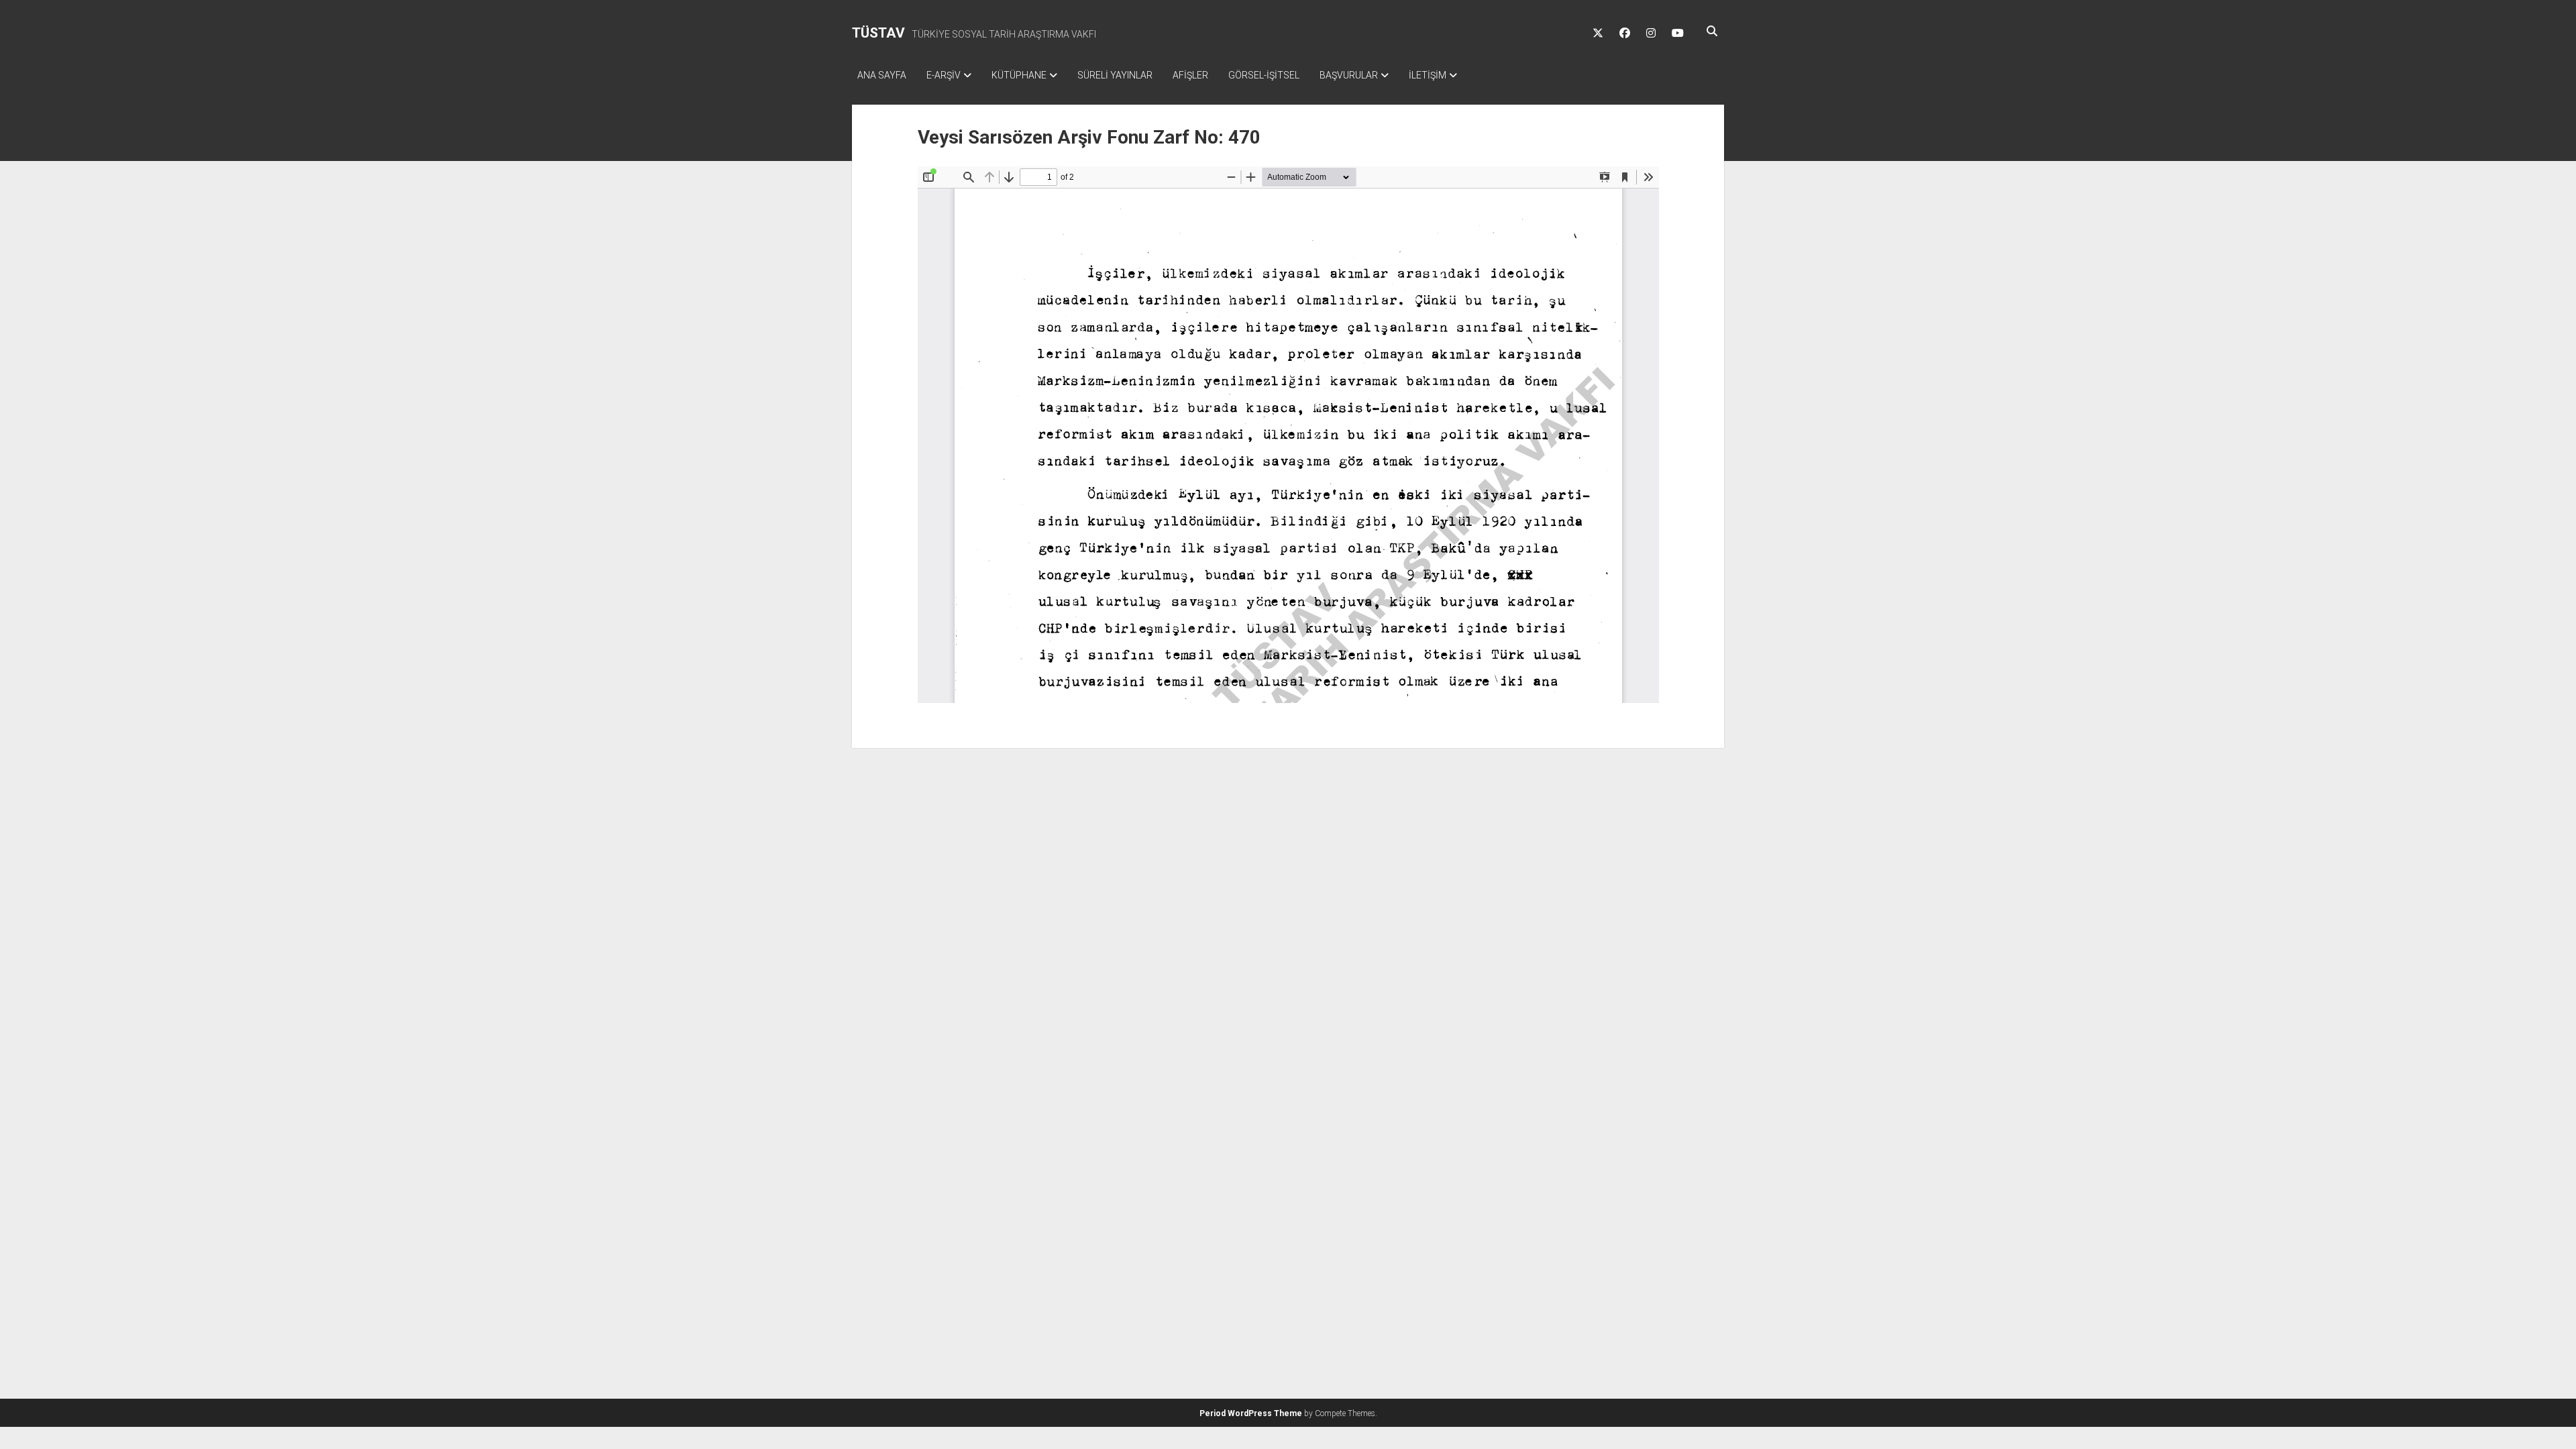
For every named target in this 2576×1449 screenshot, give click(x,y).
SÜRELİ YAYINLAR (1115, 75)
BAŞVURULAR (1349, 75)
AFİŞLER (1190, 75)
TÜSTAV (878, 33)
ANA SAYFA (882, 75)
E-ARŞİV (944, 75)
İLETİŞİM (1428, 75)
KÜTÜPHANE (1019, 75)
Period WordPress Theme (1251, 1413)
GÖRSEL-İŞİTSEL (1264, 75)
